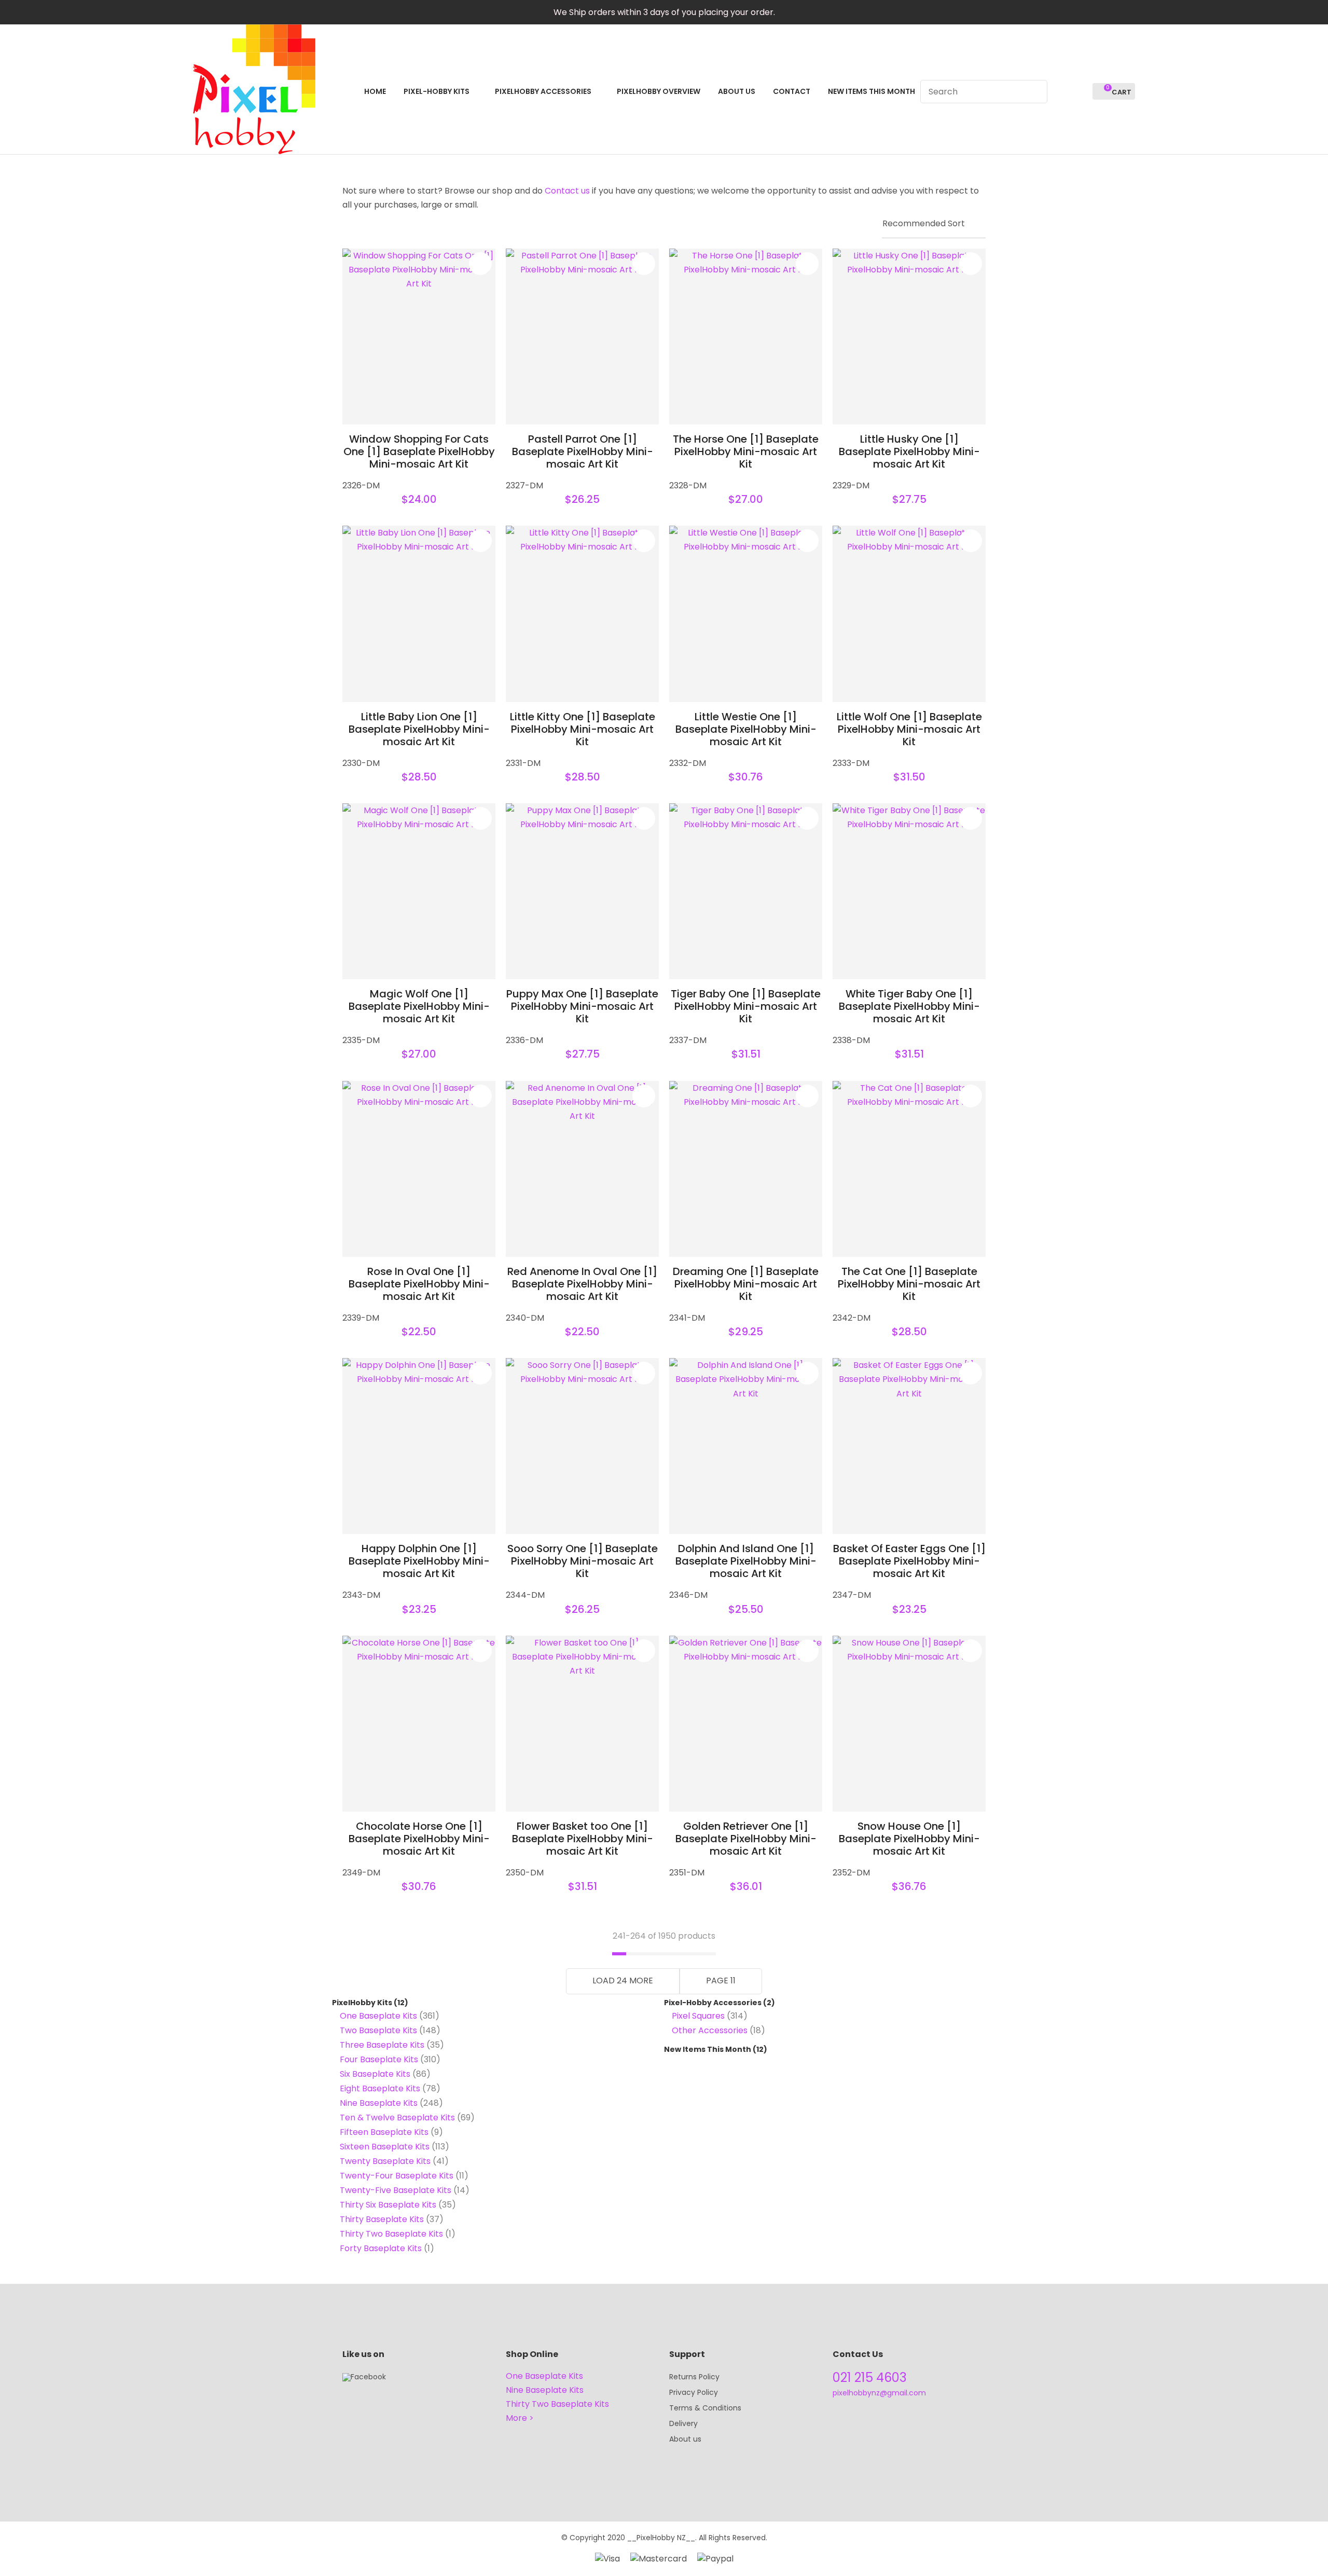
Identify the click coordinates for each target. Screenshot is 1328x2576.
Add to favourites (480, 264)
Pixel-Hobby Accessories (713, 2003)
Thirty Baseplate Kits (382, 2219)
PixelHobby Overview (659, 91)
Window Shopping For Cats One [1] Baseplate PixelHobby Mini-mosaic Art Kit (419, 451)
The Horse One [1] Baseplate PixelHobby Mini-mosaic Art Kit (746, 451)
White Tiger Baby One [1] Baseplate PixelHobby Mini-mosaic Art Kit (909, 1006)
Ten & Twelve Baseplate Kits (397, 2118)
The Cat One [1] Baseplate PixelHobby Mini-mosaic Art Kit (909, 1284)
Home (375, 91)
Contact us (567, 191)
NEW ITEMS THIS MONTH (872, 91)
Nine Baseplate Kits (379, 2103)
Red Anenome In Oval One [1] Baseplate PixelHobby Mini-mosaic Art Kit (582, 1284)
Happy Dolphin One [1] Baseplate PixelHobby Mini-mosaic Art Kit (419, 1561)
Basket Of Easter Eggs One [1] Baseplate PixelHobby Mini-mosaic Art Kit (909, 1561)
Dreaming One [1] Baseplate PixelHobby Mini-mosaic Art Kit (746, 1284)
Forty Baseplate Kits (381, 2248)
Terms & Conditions (705, 2408)
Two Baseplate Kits (378, 2030)
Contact (792, 91)
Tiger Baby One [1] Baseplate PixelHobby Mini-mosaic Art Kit (746, 1006)
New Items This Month (708, 2049)
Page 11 (721, 1981)
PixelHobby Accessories (543, 91)
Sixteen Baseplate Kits (385, 2147)
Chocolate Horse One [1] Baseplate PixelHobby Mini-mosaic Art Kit (419, 1839)
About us (685, 2439)
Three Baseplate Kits (382, 2045)
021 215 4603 (870, 2378)
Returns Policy (694, 2377)
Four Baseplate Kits (379, 2059)
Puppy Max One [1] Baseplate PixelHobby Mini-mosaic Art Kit (582, 1006)
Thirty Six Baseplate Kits (388, 2205)
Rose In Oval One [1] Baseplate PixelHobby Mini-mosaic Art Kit (419, 1284)
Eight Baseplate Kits (380, 2088)
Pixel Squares (698, 2016)
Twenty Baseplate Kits (385, 2161)
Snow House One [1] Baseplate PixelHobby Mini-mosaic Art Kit (909, 1839)
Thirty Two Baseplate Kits (391, 2234)
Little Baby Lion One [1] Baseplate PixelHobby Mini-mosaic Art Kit (419, 729)
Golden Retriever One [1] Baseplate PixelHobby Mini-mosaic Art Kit (746, 1839)
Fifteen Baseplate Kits (384, 2132)
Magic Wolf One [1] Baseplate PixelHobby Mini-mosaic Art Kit (419, 1006)
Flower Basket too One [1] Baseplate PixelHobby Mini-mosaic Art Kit (583, 1839)
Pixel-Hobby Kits (437, 91)
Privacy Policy (694, 2392)
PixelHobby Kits (362, 2003)
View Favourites (1080, 92)
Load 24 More (623, 1981)
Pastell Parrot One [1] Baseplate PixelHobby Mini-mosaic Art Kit (583, 451)
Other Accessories (710, 2030)
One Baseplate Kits (378, 2016)
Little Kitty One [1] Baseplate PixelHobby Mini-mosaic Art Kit (583, 729)
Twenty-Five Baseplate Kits (396, 2190)
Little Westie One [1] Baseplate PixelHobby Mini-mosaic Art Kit (746, 729)
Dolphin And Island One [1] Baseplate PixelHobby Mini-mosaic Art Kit (746, 1561)
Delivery (683, 2423)
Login (1061, 92)
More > (520, 2418)
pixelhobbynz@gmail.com (879, 2393)
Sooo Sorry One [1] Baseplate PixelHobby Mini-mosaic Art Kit (583, 1561)
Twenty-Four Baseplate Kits (397, 2176)
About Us (737, 91)
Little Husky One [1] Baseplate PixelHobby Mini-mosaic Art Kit (909, 451)
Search (1035, 92)
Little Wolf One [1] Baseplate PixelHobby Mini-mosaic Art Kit (909, 729)
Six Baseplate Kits (375, 2074)
